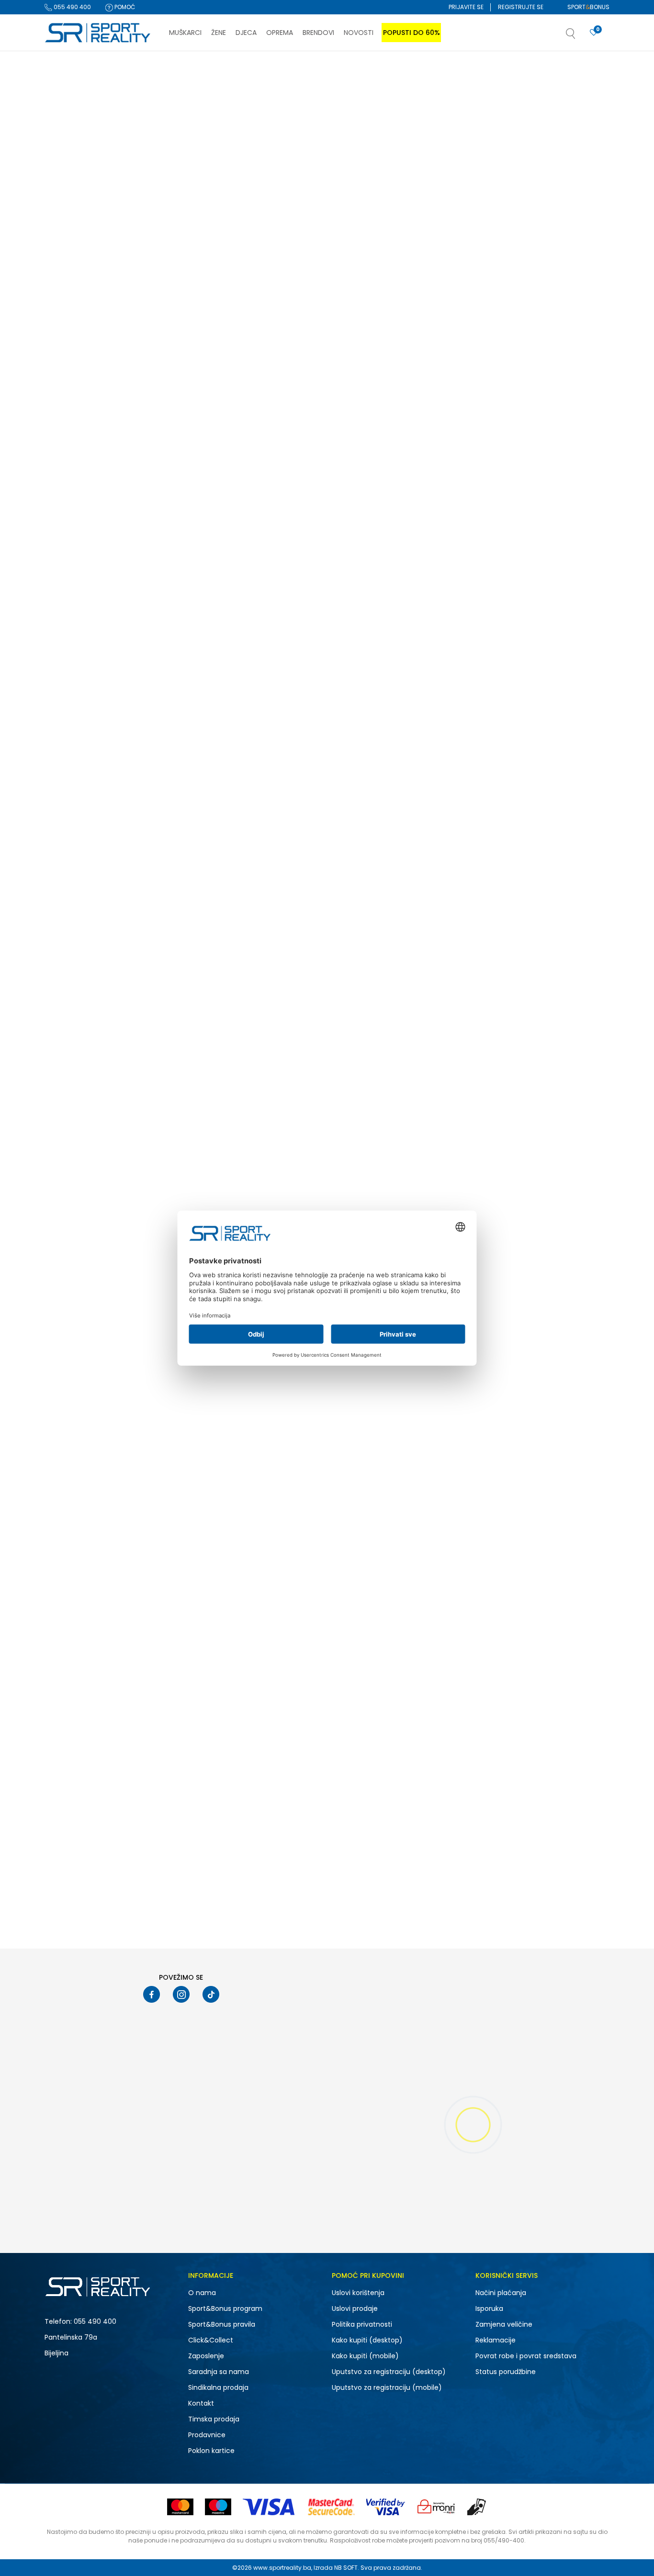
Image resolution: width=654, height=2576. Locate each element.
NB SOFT (346, 2568)
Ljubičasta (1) (72, 464)
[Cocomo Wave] (544, 721)
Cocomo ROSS (502, 1555)
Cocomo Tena (501, 301)
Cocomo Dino (219, 1054)
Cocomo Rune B (503, 552)
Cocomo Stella (221, 301)
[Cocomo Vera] (544, 972)
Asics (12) (67, 321)
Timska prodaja (214, 2419)
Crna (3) (65, 452)
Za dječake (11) (74, 187)
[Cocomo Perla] (403, 220)
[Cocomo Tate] (262, 1473)
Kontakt (201, 2403)
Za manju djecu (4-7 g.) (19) (95, 254)
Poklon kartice (211, 2451)
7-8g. (133, 553)
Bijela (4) (66, 440)
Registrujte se (521, 7)
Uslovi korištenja (358, 2293)
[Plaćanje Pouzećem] (477, 2507)
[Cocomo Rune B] (544, 470)
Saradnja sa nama (219, 2372)
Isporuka (489, 2308)
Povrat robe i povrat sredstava (526, 2356)
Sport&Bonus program (225, 2308)
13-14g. (135, 541)
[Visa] (270, 2507)
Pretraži (111, 676)
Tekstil (59, 125)
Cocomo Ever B (361, 552)
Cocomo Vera (501, 1054)
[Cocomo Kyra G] (262, 470)
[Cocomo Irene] (544, 1223)
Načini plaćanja (501, 2293)
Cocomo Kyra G (222, 552)
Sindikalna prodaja (218, 2387)
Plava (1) (65, 477)
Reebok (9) (69, 333)
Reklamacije (496, 2340)
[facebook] (152, 1994)
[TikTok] (211, 1994)
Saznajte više (425, 71)
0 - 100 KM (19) (74, 608)
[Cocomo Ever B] (403, 470)
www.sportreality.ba (282, 2568)
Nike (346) (68, 296)
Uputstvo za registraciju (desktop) (389, 2372)
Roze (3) (65, 489)
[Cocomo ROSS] (544, 1473)
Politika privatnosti (362, 2324)
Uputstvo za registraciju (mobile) (387, 2387)
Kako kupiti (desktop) (367, 2340)
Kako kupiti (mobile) (365, 2356)
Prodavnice (207, 2435)
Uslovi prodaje (355, 2308)
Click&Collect (211, 2340)
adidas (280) (73, 308)
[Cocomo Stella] (262, 220)
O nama (202, 2293)
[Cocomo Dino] (262, 972)
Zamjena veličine (504, 2324)
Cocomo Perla (361, 301)
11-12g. (68, 541)
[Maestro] (218, 2507)
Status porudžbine (506, 2372)
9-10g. (68, 566)
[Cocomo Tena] (544, 220)
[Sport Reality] (98, 33)
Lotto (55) (67, 346)
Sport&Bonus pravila (222, 2324)
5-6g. (68, 553)
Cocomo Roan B (363, 803)
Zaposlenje (206, 2356)
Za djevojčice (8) (78, 199)
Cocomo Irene (501, 1305)
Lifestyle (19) (70, 397)
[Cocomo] (211, 275)
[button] (580, 36)
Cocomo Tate (219, 1555)
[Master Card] (180, 2507)
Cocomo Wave (502, 803)
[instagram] (181, 1994)
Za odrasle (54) (76, 241)
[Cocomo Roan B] (403, 721)
